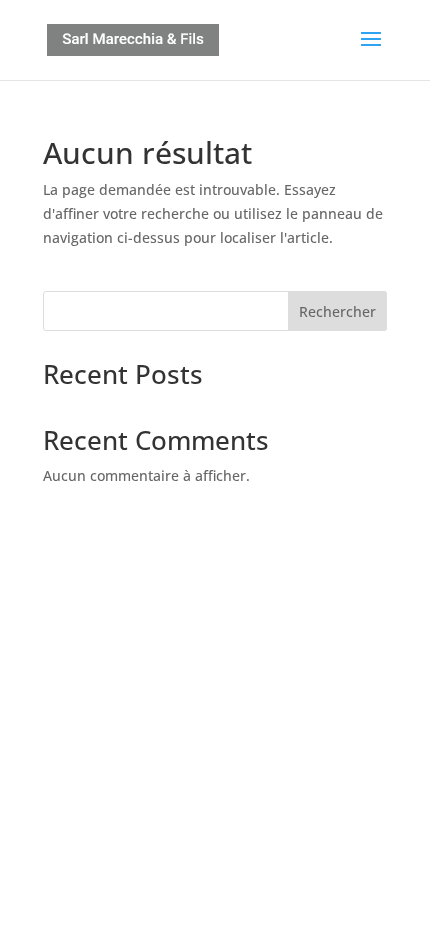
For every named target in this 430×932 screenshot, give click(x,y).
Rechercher (337, 311)
